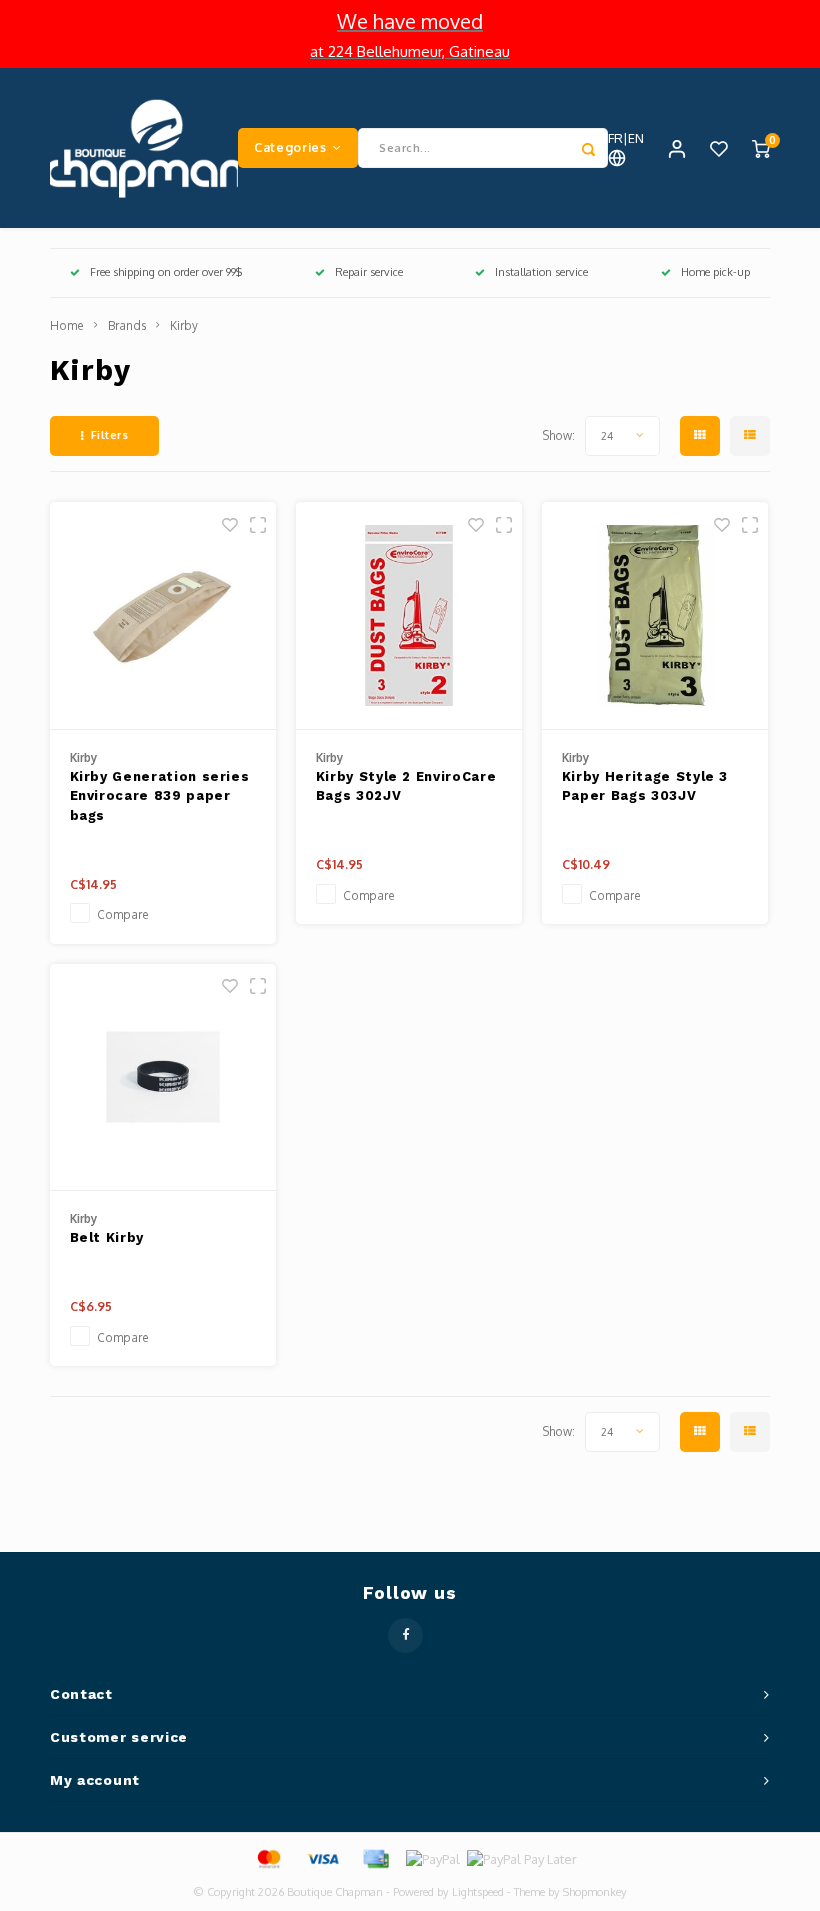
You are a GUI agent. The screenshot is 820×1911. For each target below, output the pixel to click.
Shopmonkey (595, 1892)
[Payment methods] (268, 1858)
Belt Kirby (107, 1237)
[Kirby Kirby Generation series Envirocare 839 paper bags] (163, 616)
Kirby (184, 325)
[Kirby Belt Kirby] (163, 1078)
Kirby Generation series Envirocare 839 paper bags (160, 796)
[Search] (588, 148)
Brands (127, 325)
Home (67, 325)
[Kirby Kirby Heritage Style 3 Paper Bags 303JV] (655, 616)
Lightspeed (478, 1892)
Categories (290, 147)
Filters (110, 435)
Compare (123, 914)
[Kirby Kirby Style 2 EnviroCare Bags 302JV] (409, 616)
